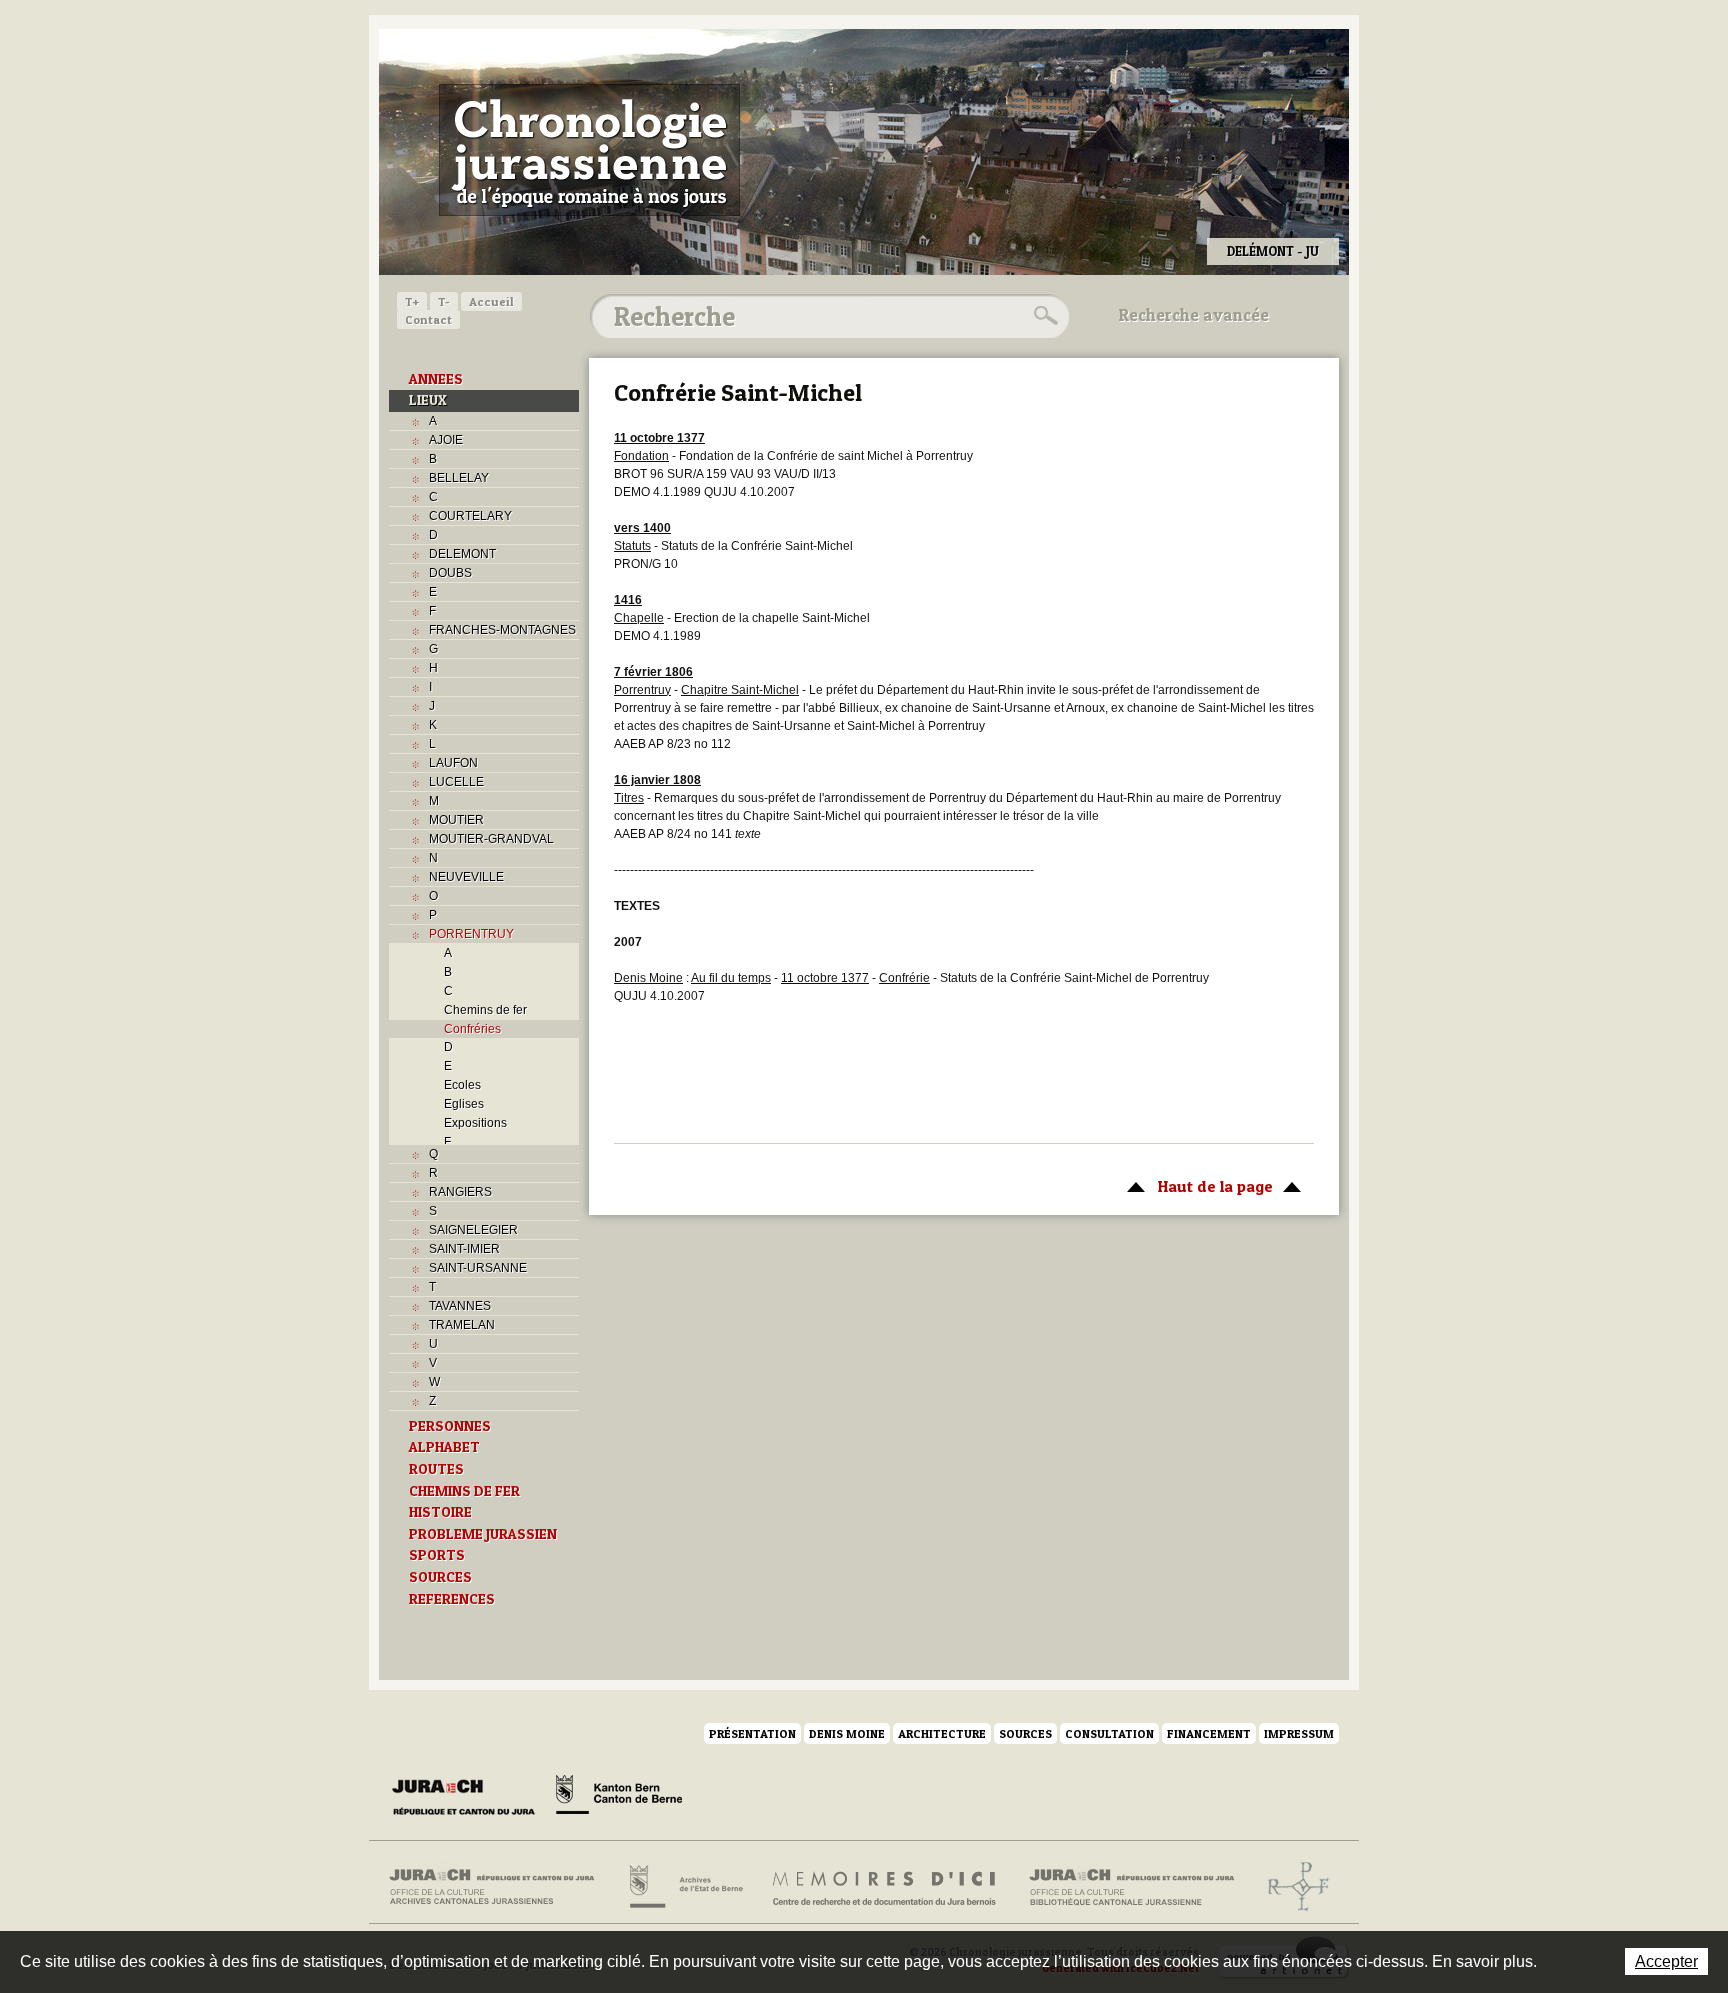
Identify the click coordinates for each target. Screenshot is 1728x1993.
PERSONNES (450, 1426)
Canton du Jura (469, 1798)
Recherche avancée (1194, 315)
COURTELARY (470, 516)
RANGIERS (460, 1192)
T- (444, 301)
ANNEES (436, 379)
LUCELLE (456, 782)
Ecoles (462, 1085)
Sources (1025, 1733)
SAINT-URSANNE (478, 1268)
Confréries (472, 1029)
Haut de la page (1195, 1186)
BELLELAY (459, 478)
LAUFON (453, 763)
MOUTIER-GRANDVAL (491, 839)
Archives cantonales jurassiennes (499, 1887)
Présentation (752, 1733)
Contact (428, 319)
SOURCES (440, 1577)
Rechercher (1043, 316)
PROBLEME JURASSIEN (483, 1534)
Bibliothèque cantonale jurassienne (1132, 1887)
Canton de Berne (619, 1798)
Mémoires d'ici (885, 1887)
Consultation (1109, 1733)
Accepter (1666, 1961)
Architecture (942, 1733)
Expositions (475, 1123)
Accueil (491, 301)
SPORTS (437, 1555)
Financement (1209, 1733)
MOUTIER (456, 820)
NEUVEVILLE (466, 877)
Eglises (464, 1104)
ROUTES (436, 1469)
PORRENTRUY (471, 934)
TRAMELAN (462, 1325)
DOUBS (450, 573)
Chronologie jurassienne (589, 150)
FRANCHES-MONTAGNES (502, 630)
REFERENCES (452, 1599)
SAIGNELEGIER (473, 1230)
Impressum (1299, 1733)
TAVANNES (460, 1306)
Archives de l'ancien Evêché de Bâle (1292, 1887)
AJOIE (446, 440)
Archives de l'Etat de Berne (684, 1887)
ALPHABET (444, 1447)
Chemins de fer (485, 1010)
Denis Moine (847, 1733)
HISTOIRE (440, 1512)
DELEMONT (462, 554)
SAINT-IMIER (464, 1249)
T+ (412, 301)
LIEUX (428, 400)
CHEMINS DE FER (464, 1491)
